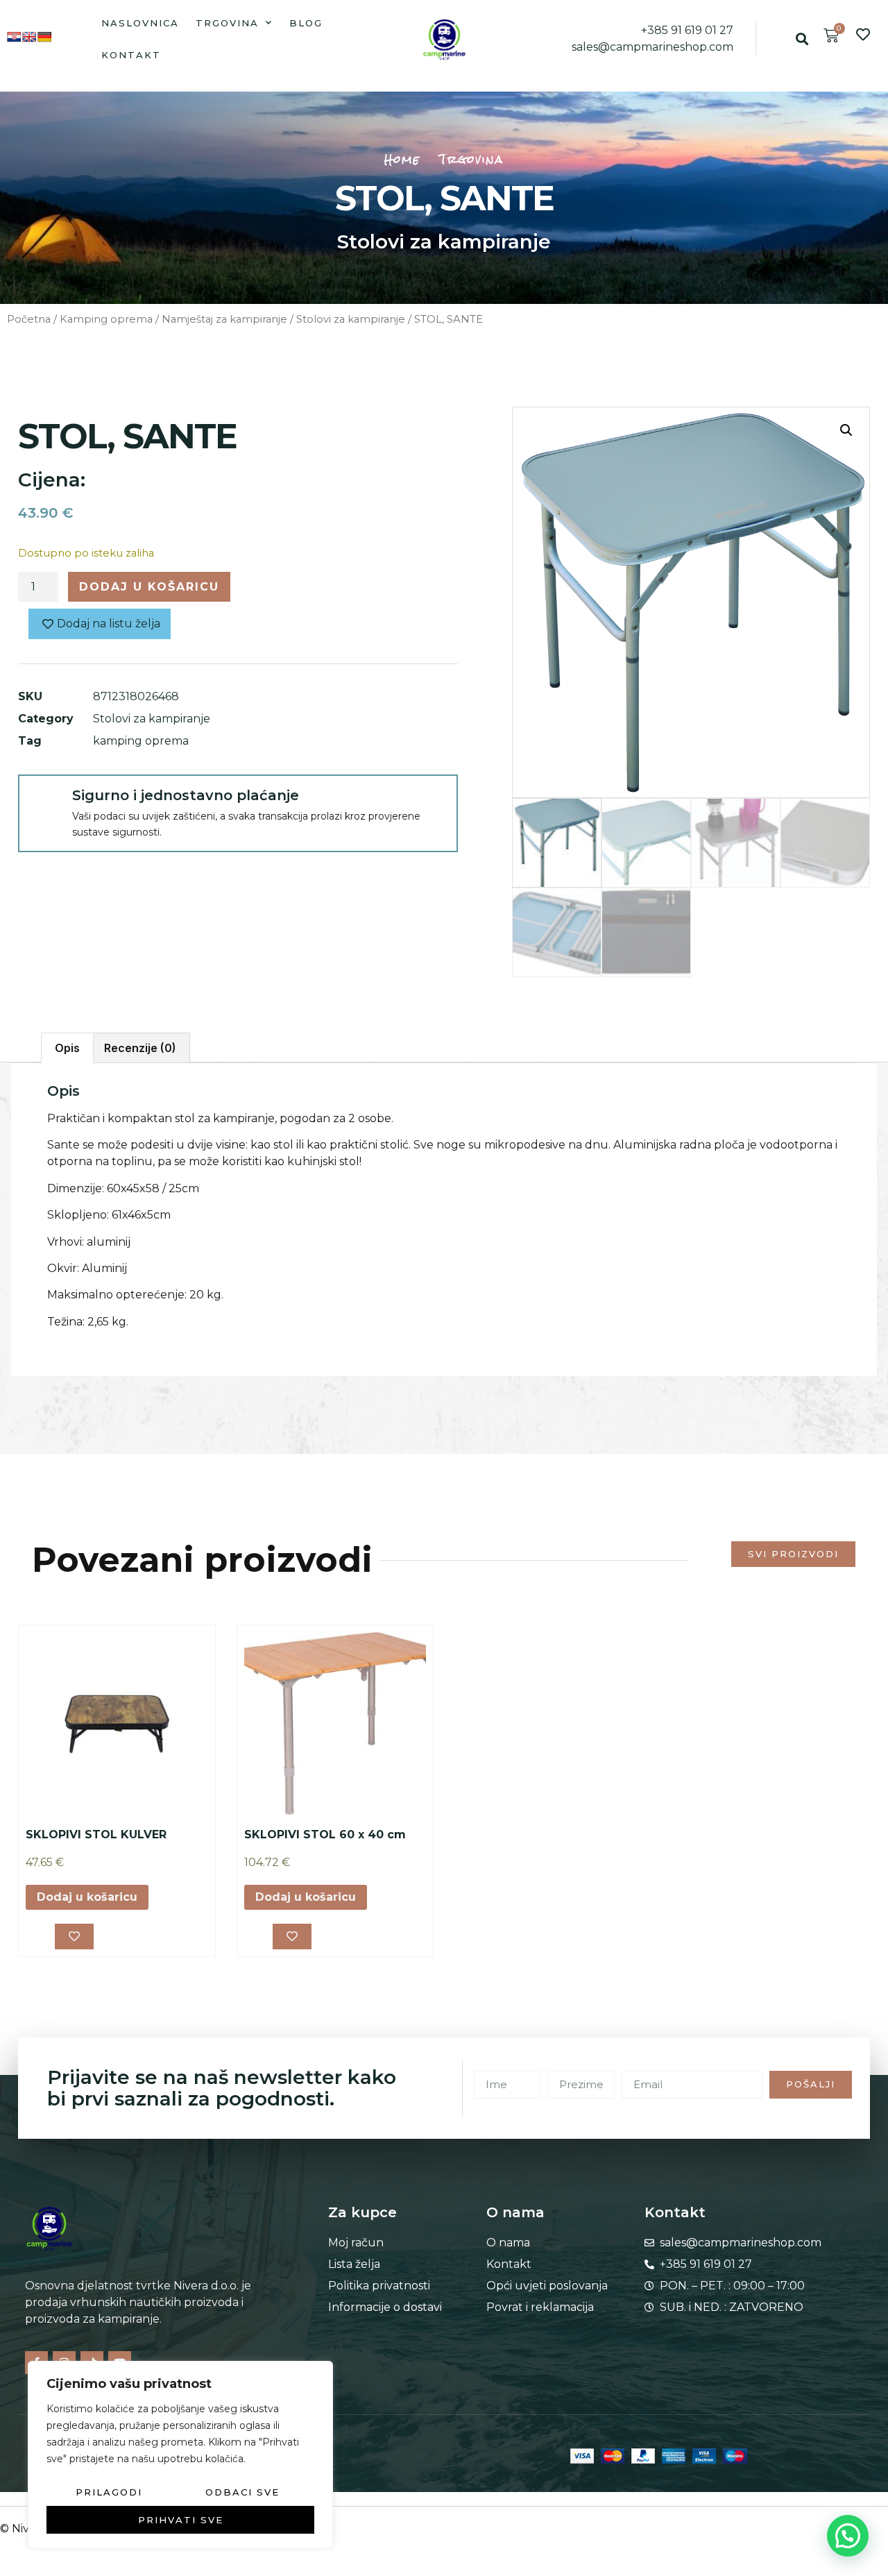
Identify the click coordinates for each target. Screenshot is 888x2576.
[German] (44, 37)
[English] (29, 37)
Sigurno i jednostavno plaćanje (186, 795)
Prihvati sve (181, 2520)
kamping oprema (141, 741)
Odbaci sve (242, 2492)
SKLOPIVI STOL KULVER (96, 1834)
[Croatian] (14, 37)
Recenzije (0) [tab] (140, 1048)
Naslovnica (140, 23)
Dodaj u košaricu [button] (87, 1897)
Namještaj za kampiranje (224, 319)
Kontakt (131, 55)
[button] (802, 39)
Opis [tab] (67, 1048)
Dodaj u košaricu (149, 587)
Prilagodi (109, 2492)
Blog (306, 23)
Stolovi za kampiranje (444, 241)
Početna (29, 319)
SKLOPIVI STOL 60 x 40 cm (325, 1834)
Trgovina (227, 23)
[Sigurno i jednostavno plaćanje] (44, 801)
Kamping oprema (106, 319)
